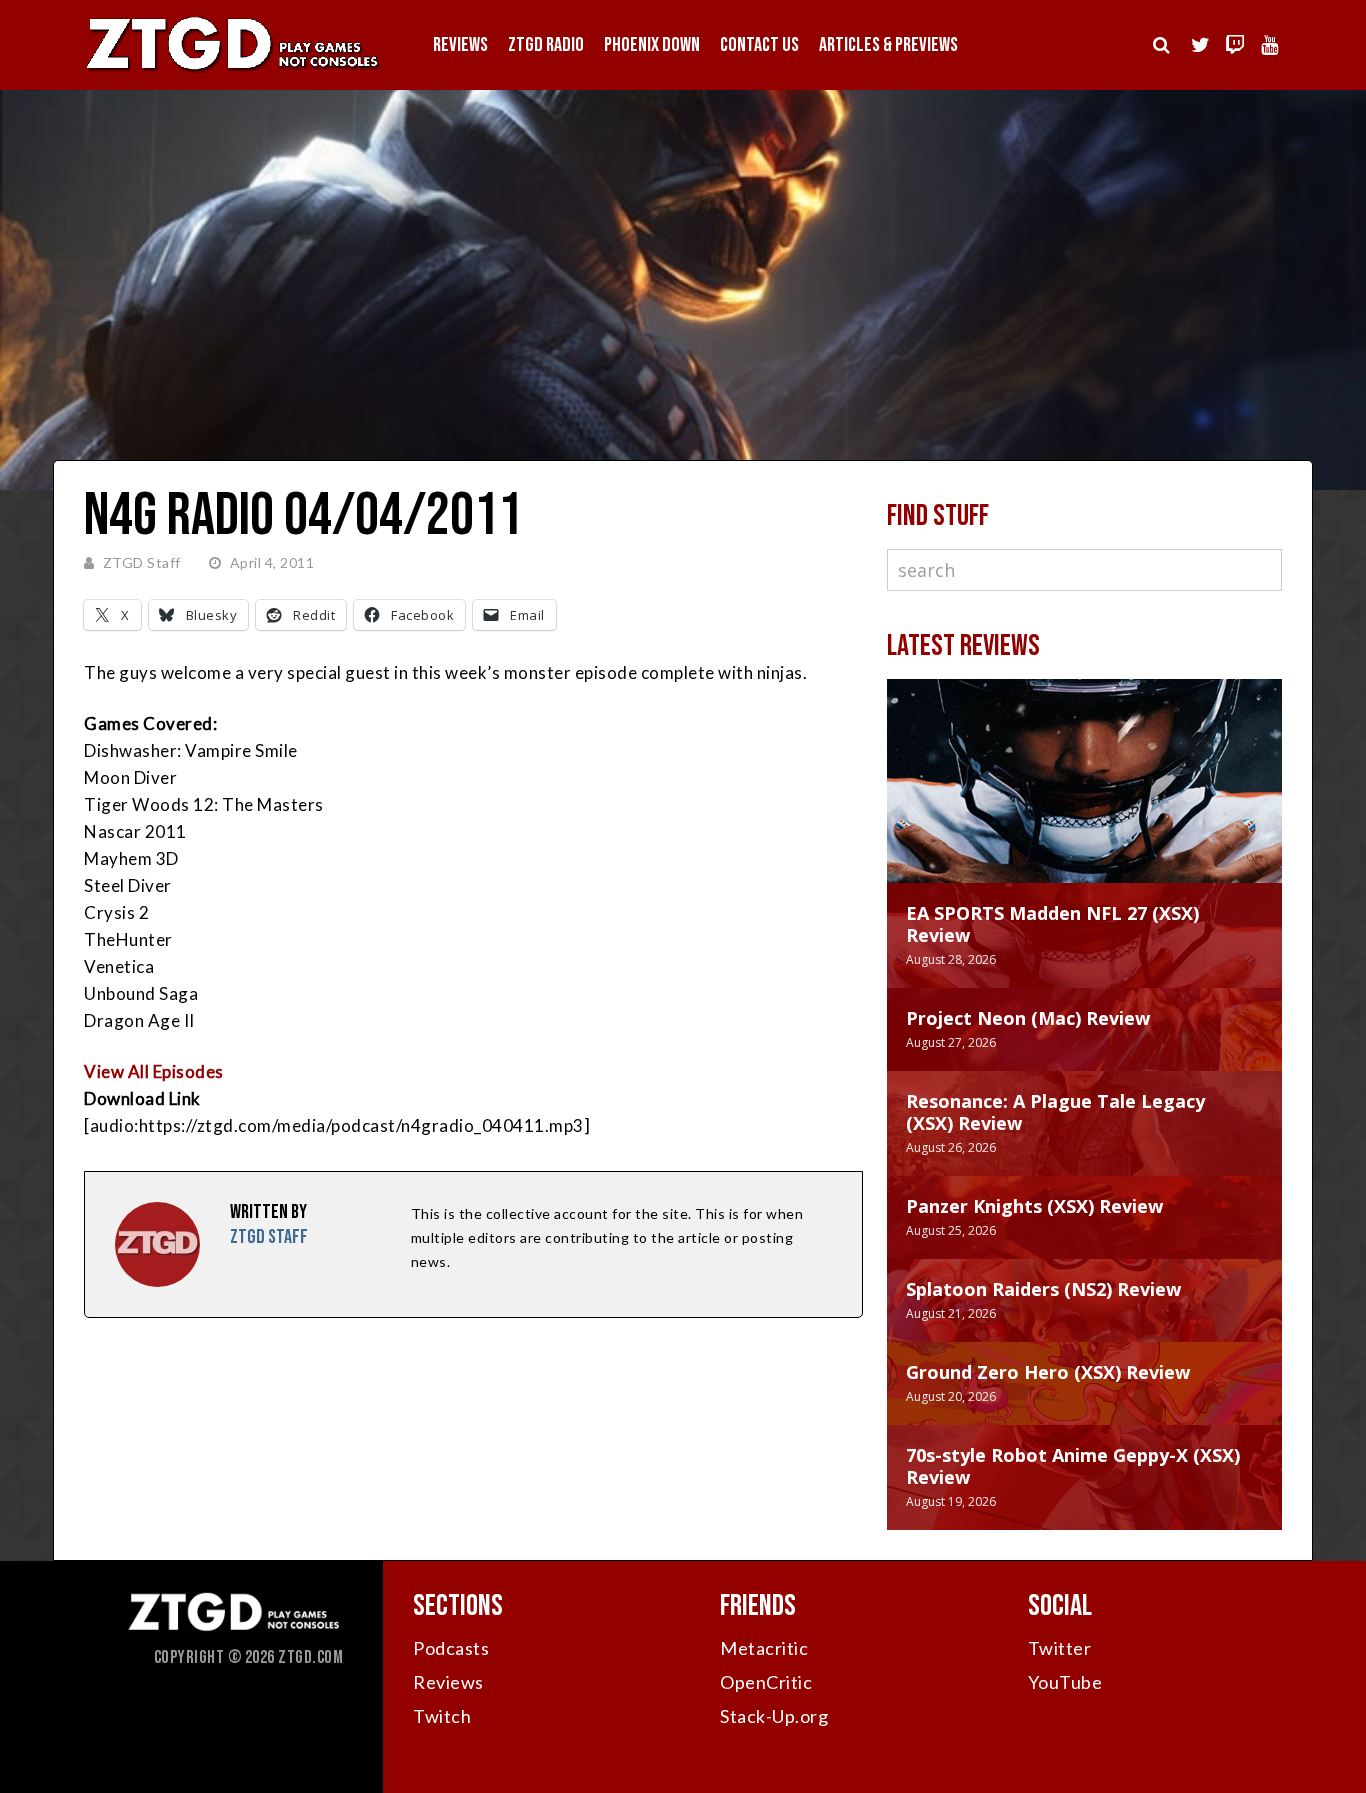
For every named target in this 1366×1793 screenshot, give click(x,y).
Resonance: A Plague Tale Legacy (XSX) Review (1055, 1112)
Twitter (1060, 1648)
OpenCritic (766, 1682)
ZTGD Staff (142, 562)
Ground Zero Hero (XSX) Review (1048, 1372)
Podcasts (451, 1648)
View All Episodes (154, 1071)
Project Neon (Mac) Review (1028, 1018)
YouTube (1065, 1682)
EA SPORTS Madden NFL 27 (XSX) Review (1052, 924)
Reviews (460, 45)
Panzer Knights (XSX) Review (1034, 1206)
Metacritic (764, 1648)
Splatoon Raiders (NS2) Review (1043, 1289)
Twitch (442, 1716)
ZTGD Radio (546, 45)
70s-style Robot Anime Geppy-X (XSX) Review (1073, 1466)
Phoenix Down (652, 45)
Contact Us (759, 45)
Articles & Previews (888, 45)
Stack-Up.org (774, 1716)
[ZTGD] (233, 70)
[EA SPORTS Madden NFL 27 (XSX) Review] (1084, 801)
